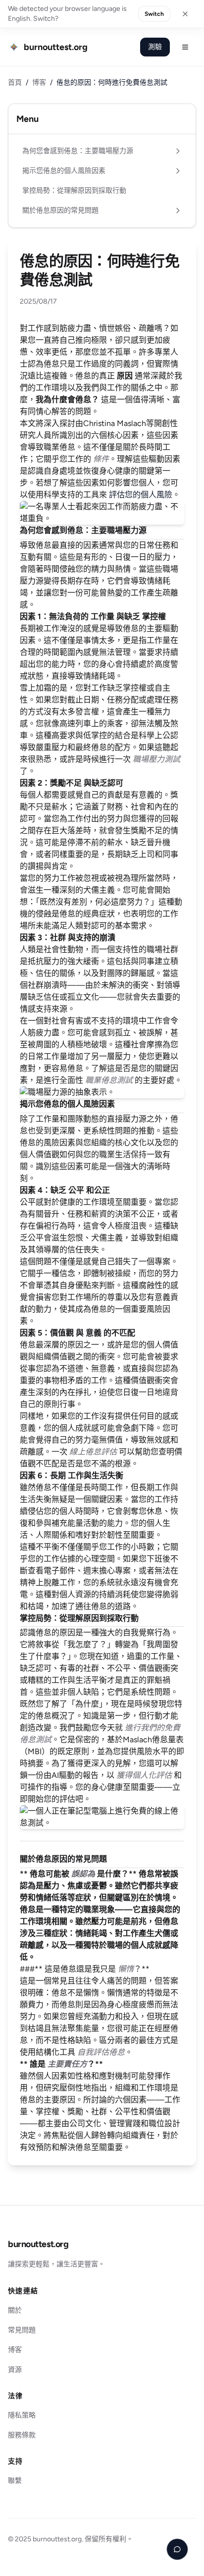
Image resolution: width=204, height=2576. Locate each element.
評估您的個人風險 (141, 495)
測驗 (155, 47)
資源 (15, 2370)
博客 (39, 82)
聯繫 (15, 2481)
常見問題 (22, 2330)
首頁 (15, 82)
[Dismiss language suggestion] (185, 14)
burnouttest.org (38, 2244)
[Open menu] (185, 47)
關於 (15, 2310)
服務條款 (22, 2435)
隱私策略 (22, 2415)
